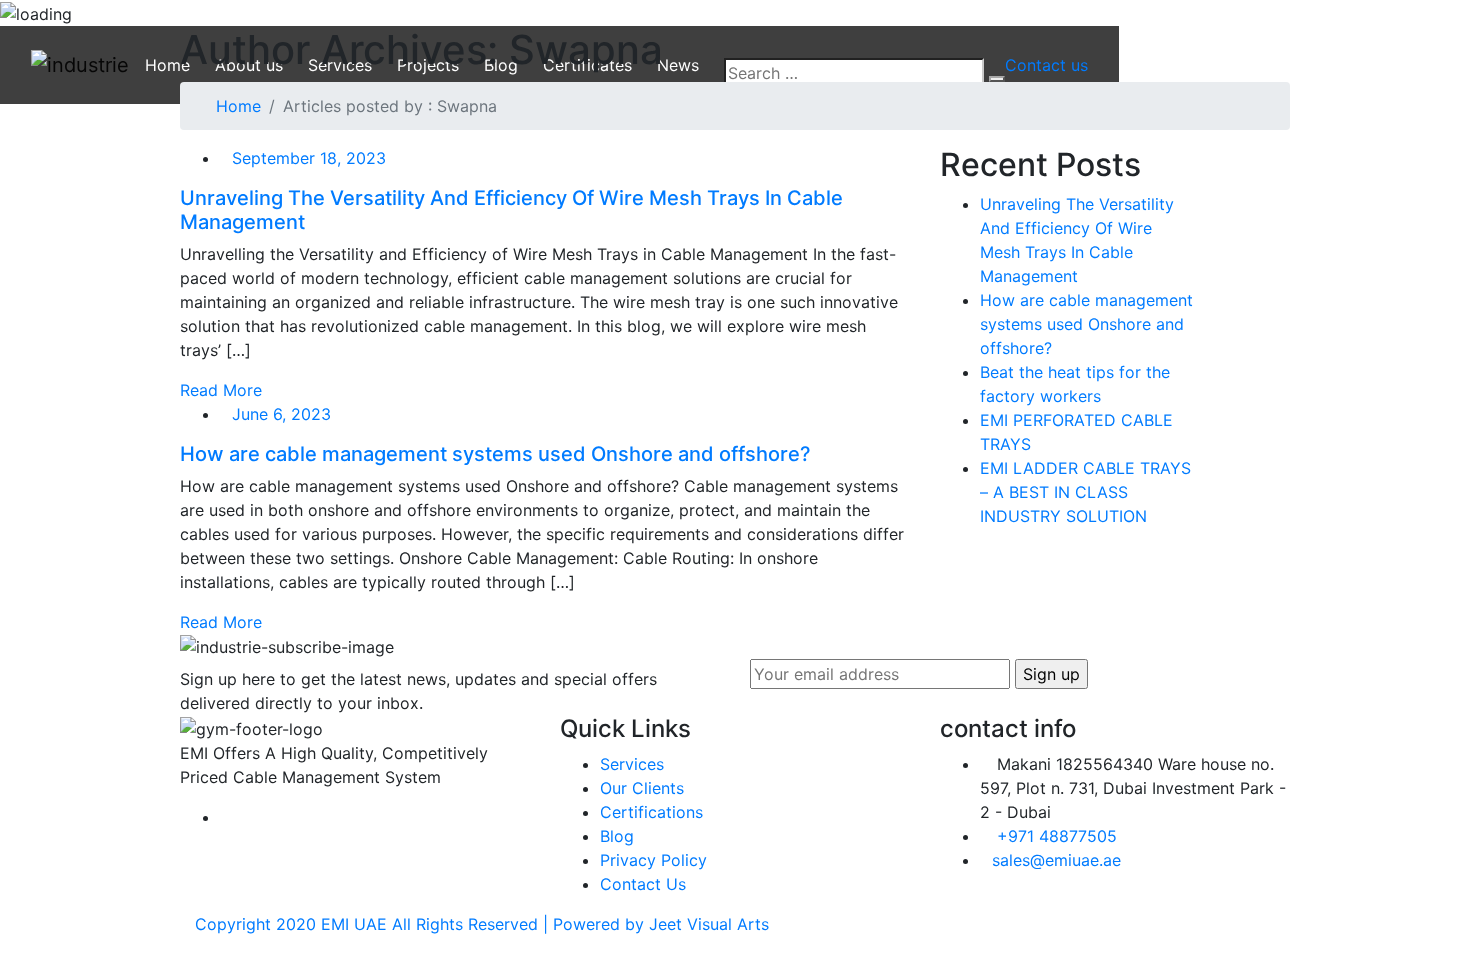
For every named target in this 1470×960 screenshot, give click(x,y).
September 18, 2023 (309, 158)
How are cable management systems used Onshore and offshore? (495, 454)
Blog (617, 836)
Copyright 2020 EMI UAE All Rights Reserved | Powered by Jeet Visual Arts (482, 924)
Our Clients (642, 788)
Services (632, 764)
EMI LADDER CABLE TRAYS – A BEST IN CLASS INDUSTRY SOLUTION (1085, 492)
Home (238, 106)
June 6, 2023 (281, 414)
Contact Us (643, 884)
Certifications (651, 812)
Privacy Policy (653, 860)
